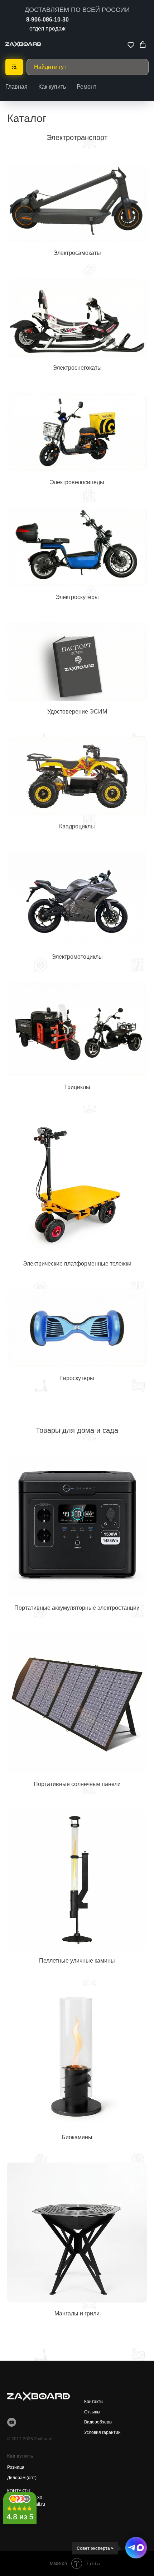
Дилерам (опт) (22, 2478)
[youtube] (12, 2422)
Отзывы (92, 2412)
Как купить (52, 87)
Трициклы (77, 1087)
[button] (131, 45)
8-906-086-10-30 (47, 20)
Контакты (94, 2402)
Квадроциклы (77, 826)
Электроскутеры (77, 597)
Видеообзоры (98, 2422)
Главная (16, 87)
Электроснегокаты (77, 368)
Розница (16, 2467)
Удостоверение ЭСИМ (77, 712)
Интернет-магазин (106, 2390)
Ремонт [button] (86, 87)
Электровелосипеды (77, 482)
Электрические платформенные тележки (77, 1264)
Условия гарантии (102, 2432)
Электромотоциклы (77, 957)
